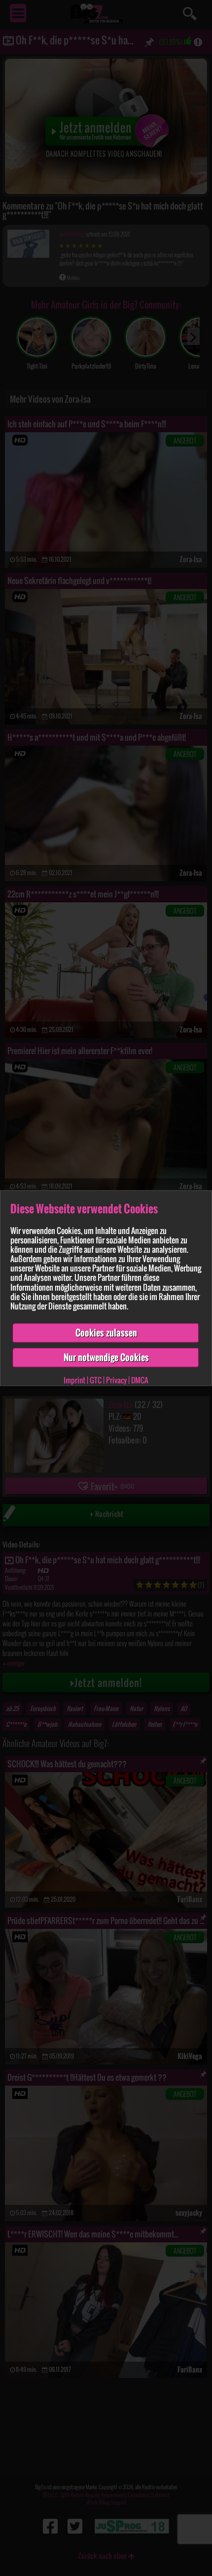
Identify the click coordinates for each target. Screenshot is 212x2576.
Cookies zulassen (106, 1333)
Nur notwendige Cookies (106, 1357)
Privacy (116, 1380)
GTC (96, 1380)
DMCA (140, 1380)
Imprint (74, 1380)
